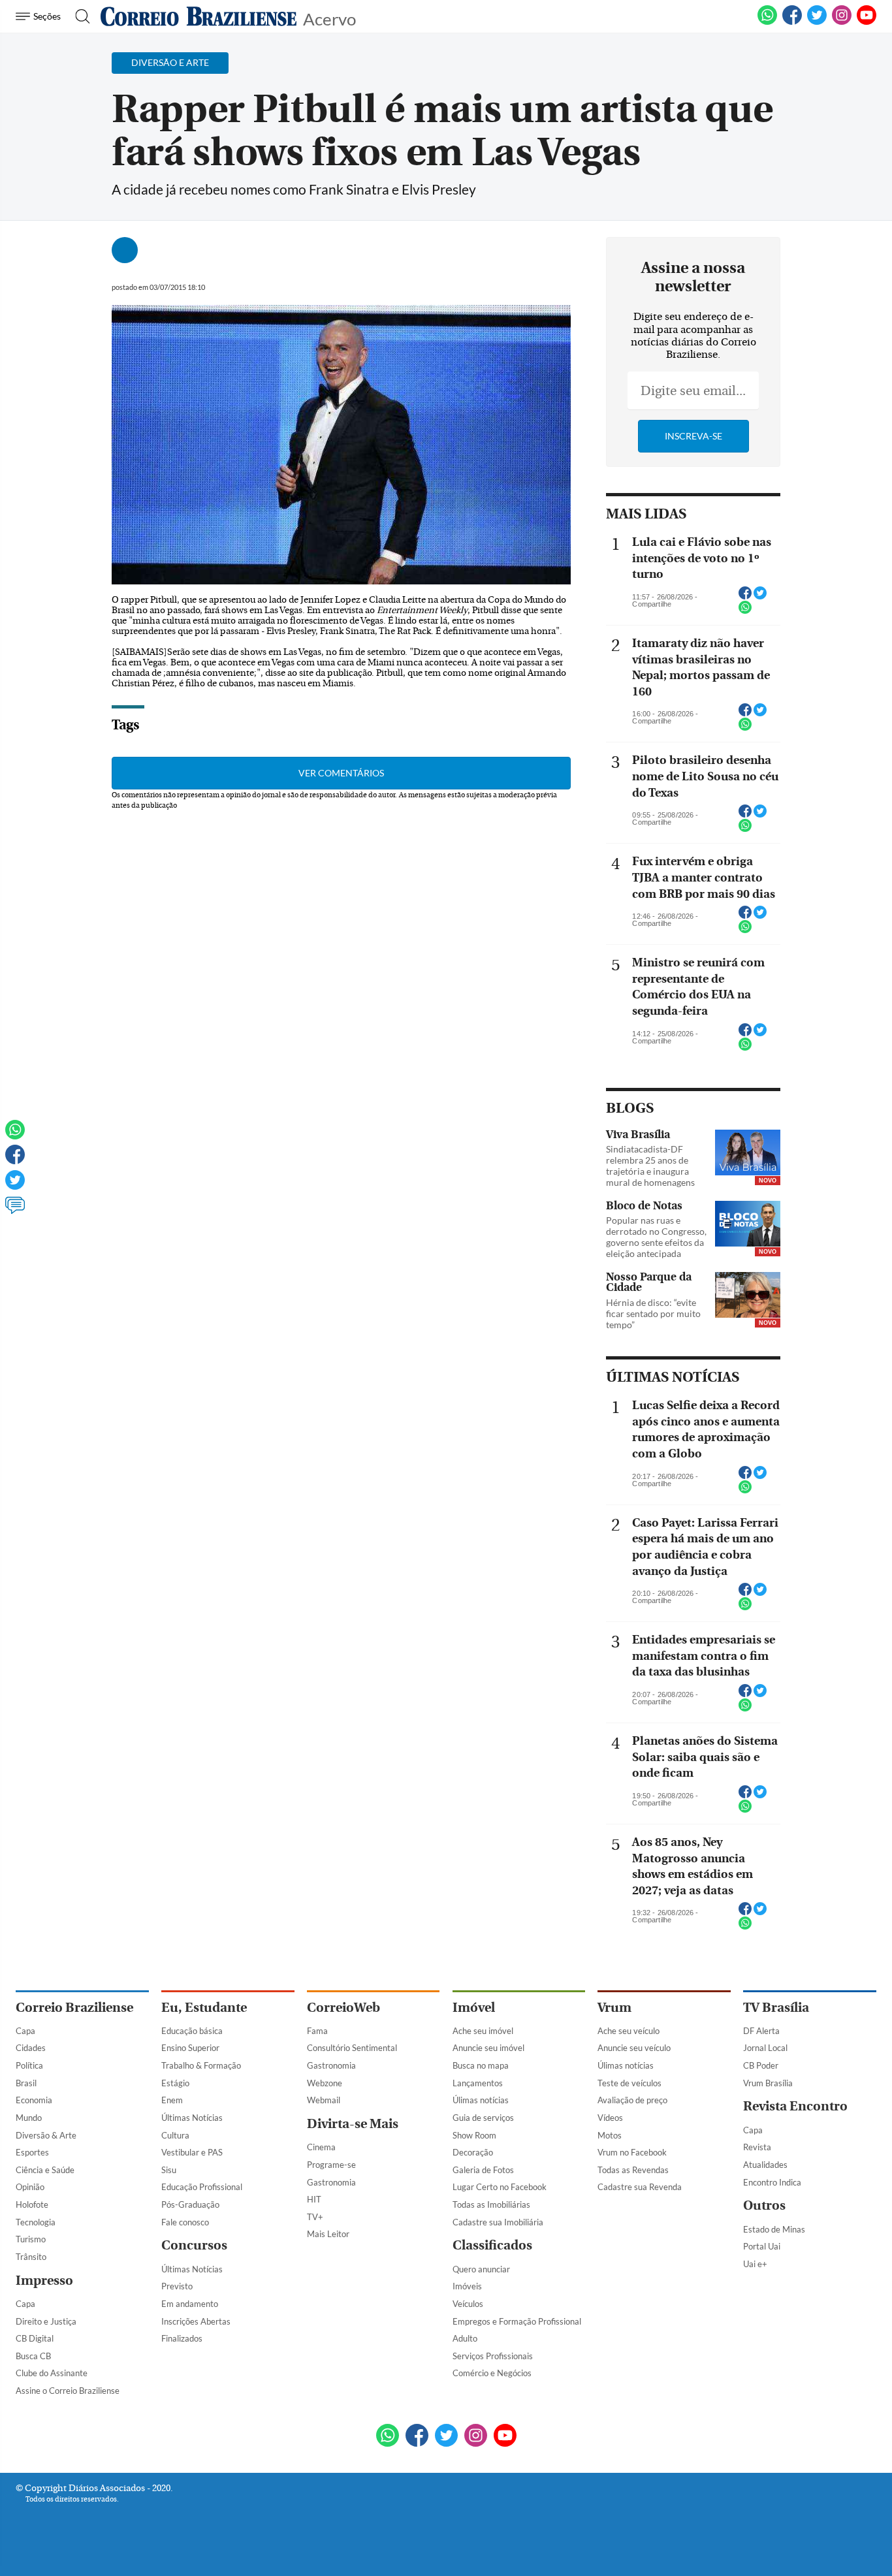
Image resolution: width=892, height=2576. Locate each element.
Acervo (329, 18)
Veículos (468, 2304)
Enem (172, 2100)
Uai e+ (755, 2264)
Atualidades (765, 2165)
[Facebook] (792, 22)
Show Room (474, 2135)
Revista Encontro (795, 2106)
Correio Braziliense (74, 2008)
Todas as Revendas (633, 2170)
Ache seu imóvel (483, 2031)
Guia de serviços (483, 2118)
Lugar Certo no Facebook (500, 2187)
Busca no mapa (481, 2065)
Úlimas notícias (481, 2100)
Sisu (169, 2170)
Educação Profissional (202, 2187)
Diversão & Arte (46, 2135)
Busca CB (33, 2356)
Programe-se (331, 2165)
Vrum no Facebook (632, 2152)
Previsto (177, 2286)
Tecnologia (36, 2222)
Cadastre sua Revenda (640, 2187)
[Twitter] (15, 1186)
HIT (314, 2199)
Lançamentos (478, 2083)
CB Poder (761, 2065)
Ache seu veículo (629, 2031)
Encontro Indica (772, 2182)
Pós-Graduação (190, 2204)
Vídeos (610, 2118)
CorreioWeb (343, 2008)
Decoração (473, 2152)
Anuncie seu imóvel (488, 2048)
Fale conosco (185, 2222)
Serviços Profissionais (493, 2356)
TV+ (315, 2217)
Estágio (175, 2083)
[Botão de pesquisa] (79, 16)
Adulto (465, 2338)
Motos (610, 2135)
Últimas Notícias (192, 2118)
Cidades (31, 2048)
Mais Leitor (328, 2234)
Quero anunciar (481, 2269)
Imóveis (467, 2286)
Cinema (321, 2147)
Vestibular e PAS (192, 2152)
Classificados (492, 2245)
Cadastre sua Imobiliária (498, 2222)
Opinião (30, 2187)
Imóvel (474, 2008)
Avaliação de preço (632, 2100)
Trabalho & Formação (201, 2065)
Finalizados (182, 2338)
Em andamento (190, 2304)
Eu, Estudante (204, 2008)
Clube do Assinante (52, 2373)
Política (29, 2065)
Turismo (31, 2239)
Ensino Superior (190, 2048)
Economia (34, 2100)
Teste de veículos (629, 2083)
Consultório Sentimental (352, 2048)
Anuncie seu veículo (634, 2048)
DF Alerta (761, 2031)
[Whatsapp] (15, 1136)
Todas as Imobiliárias (491, 2204)
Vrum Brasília (768, 2083)
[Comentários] (15, 1211)
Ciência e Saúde (45, 2170)
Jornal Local (765, 2048)
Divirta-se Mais (353, 2124)
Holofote (32, 2204)
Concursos (194, 2245)
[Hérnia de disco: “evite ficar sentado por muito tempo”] (748, 1296)
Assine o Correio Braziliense (68, 2391)
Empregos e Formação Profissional (517, 2321)
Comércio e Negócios (492, 2373)
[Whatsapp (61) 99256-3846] (767, 22)
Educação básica (192, 2031)
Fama (317, 2031)
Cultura (175, 2135)
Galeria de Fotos (483, 2170)
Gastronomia (331, 2065)
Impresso (44, 2281)
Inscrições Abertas (196, 2321)
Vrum (614, 2008)
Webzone (325, 2083)
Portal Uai (762, 2246)
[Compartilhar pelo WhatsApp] (745, 611)
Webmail (324, 2100)
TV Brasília (776, 2008)
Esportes (32, 2152)
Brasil (26, 2083)
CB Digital (35, 2338)
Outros (764, 2205)
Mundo (29, 2118)
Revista (757, 2147)
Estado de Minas (774, 2229)
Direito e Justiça (46, 2321)
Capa (25, 2031)
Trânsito (31, 2257)
